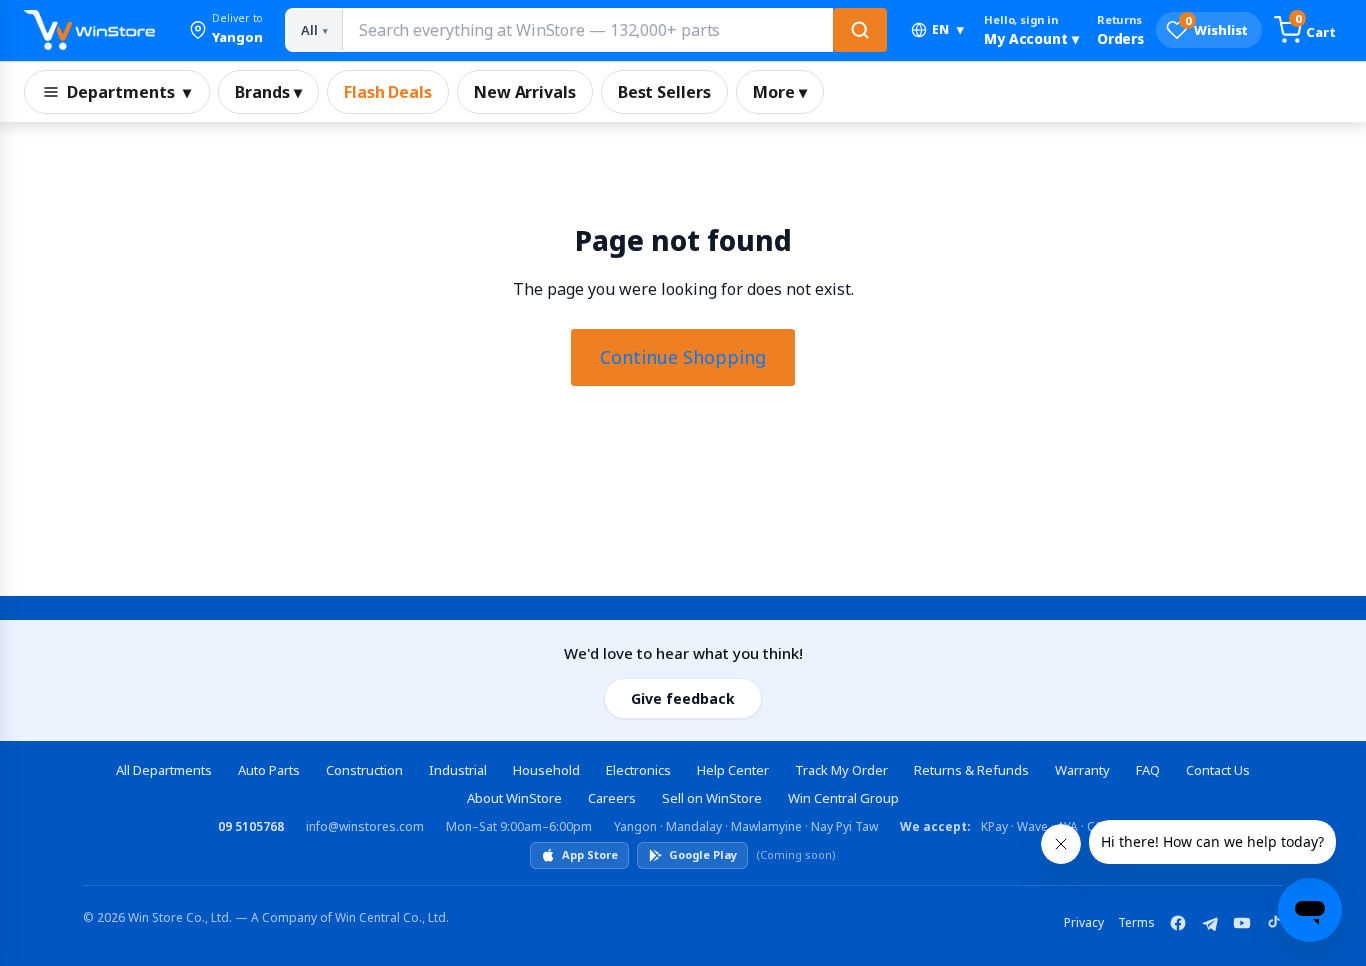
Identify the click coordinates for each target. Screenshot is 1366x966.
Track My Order (841, 770)
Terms (1136, 922)
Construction (364, 770)
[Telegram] (1210, 923)
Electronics (638, 770)
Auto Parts (269, 770)
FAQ (1148, 770)
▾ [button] (948, 29)
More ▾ (780, 92)
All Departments (164, 770)
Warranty (1082, 770)
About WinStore (514, 798)
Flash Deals (388, 92)
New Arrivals (525, 92)
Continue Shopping (683, 357)
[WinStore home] (89, 30)
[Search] (860, 30)
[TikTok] (1274, 923)
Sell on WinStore (712, 798)
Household (546, 770)
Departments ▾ (129, 92)
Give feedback (683, 698)
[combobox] (587, 30)
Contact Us (1218, 770)
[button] (226, 30)
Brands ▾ (268, 92)
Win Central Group (843, 798)
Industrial (458, 770)
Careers (612, 798)
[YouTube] (1242, 923)
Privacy (1084, 922)
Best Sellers (664, 92)
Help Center (733, 770)
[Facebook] (1178, 923)
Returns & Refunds (971, 770)
